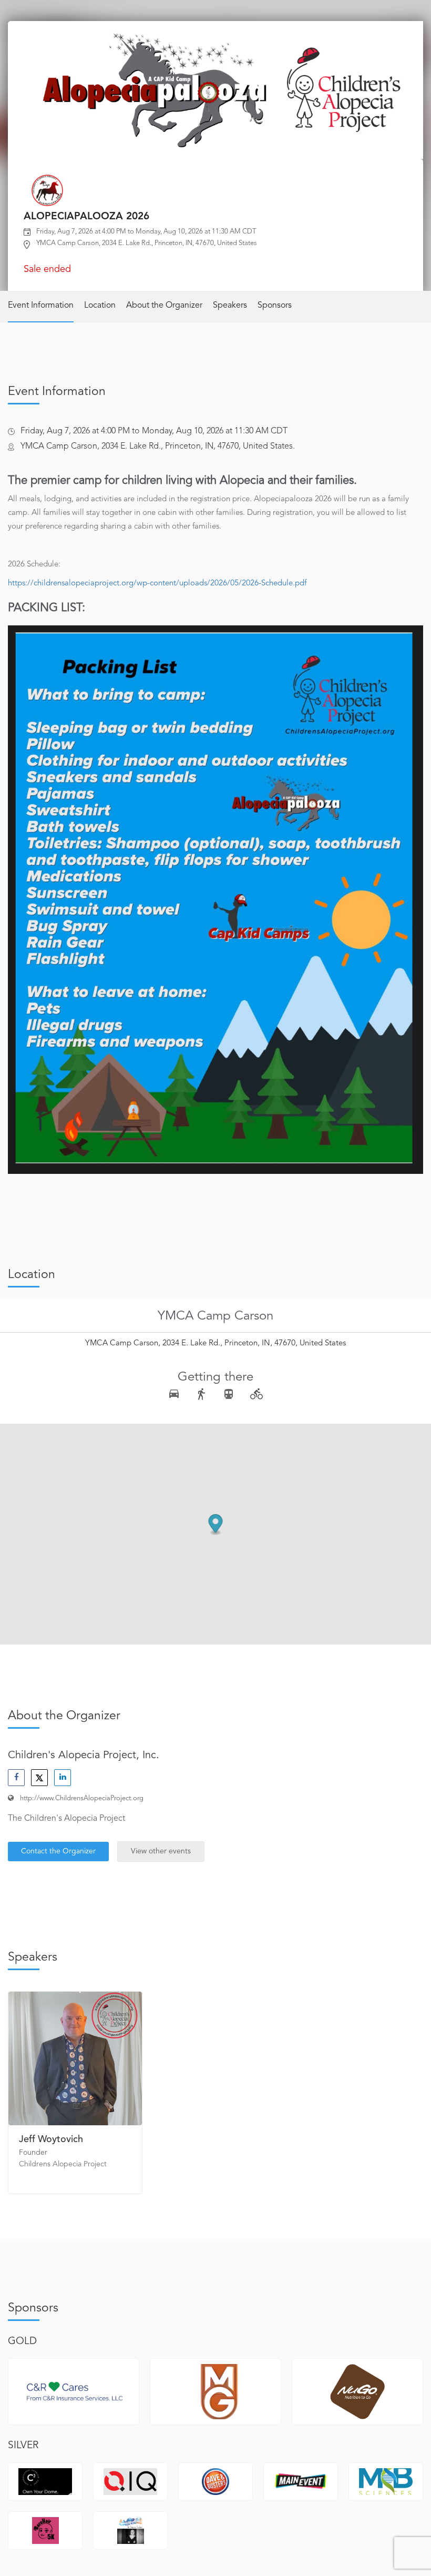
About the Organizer (164, 306)
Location (100, 306)
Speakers (230, 306)
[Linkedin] (63, 1778)
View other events (161, 1851)
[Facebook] (16, 1778)
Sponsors (275, 306)
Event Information (41, 306)
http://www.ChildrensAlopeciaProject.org (82, 1798)
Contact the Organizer (58, 1851)
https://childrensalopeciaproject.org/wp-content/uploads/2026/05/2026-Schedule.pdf (157, 584)
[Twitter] (39, 1778)
